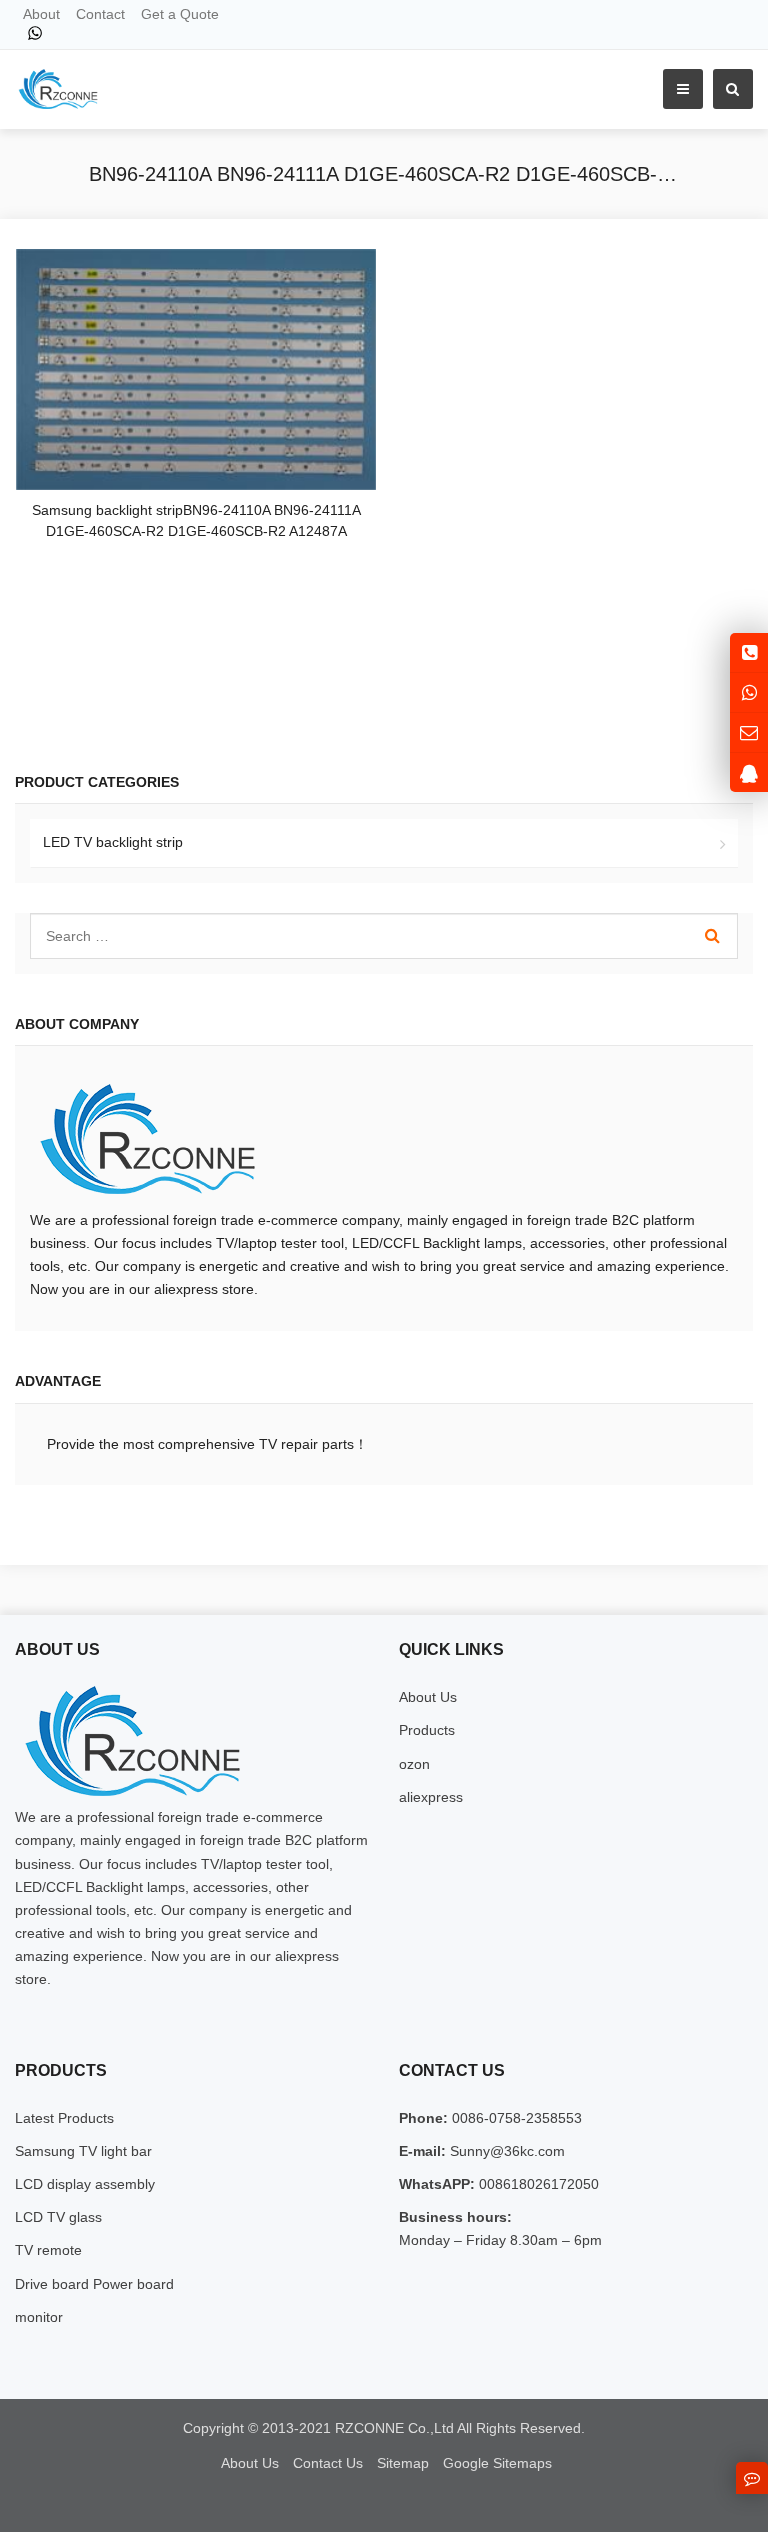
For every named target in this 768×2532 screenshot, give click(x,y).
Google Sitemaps (497, 2463)
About (41, 14)
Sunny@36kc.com (505, 2151)
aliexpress (431, 1797)
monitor (39, 2317)
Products (427, 1730)
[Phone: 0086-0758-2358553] (749, 652)
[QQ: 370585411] (749, 772)
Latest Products (64, 2118)
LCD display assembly (85, 2184)
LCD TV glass (58, 2217)
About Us (428, 1697)
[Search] (712, 936)
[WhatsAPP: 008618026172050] (749, 692)
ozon (414, 1764)
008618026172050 (537, 2184)
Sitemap (403, 2463)
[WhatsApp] (35, 33)
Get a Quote (180, 14)
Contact (100, 14)
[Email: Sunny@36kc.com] (749, 732)
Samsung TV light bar (83, 2151)
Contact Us (328, 2463)
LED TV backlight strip (113, 842)
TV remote (48, 2250)
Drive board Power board (94, 2284)
